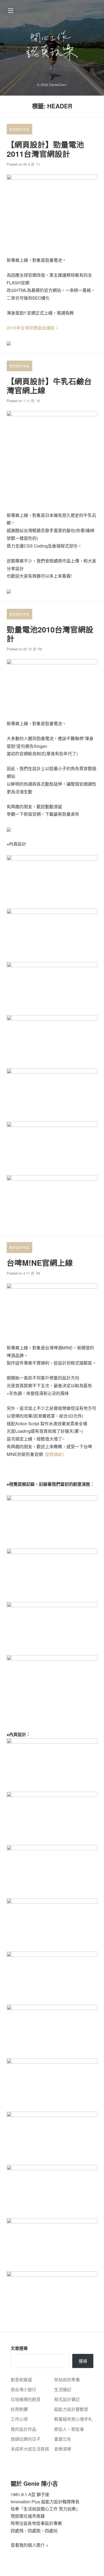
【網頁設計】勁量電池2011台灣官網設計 (45, 149)
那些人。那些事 (69, 2429)
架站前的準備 (67, 2380)
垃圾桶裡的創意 (26, 2399)
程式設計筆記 (67, 2399)
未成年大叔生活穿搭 (30, 2449)
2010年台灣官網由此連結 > (32, 328)
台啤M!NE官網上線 (40, 1263)
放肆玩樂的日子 (26, 2439)
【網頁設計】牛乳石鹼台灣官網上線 (49, 386)
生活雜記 (63, 2389)
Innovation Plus (25, 2502)
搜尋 (83, 2361)
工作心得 (19, 2419)
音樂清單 (63, 2449)
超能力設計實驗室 (71, 2409)
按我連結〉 (56, 1454)
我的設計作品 (19, 129)
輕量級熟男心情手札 (73, 2419)
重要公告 (63, 2439)
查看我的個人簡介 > (29, 2545)
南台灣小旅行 (23, 2389)
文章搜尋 (19, 2348)
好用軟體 (19, 2409)
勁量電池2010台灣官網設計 (50, 634)
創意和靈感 (21, 2380)
